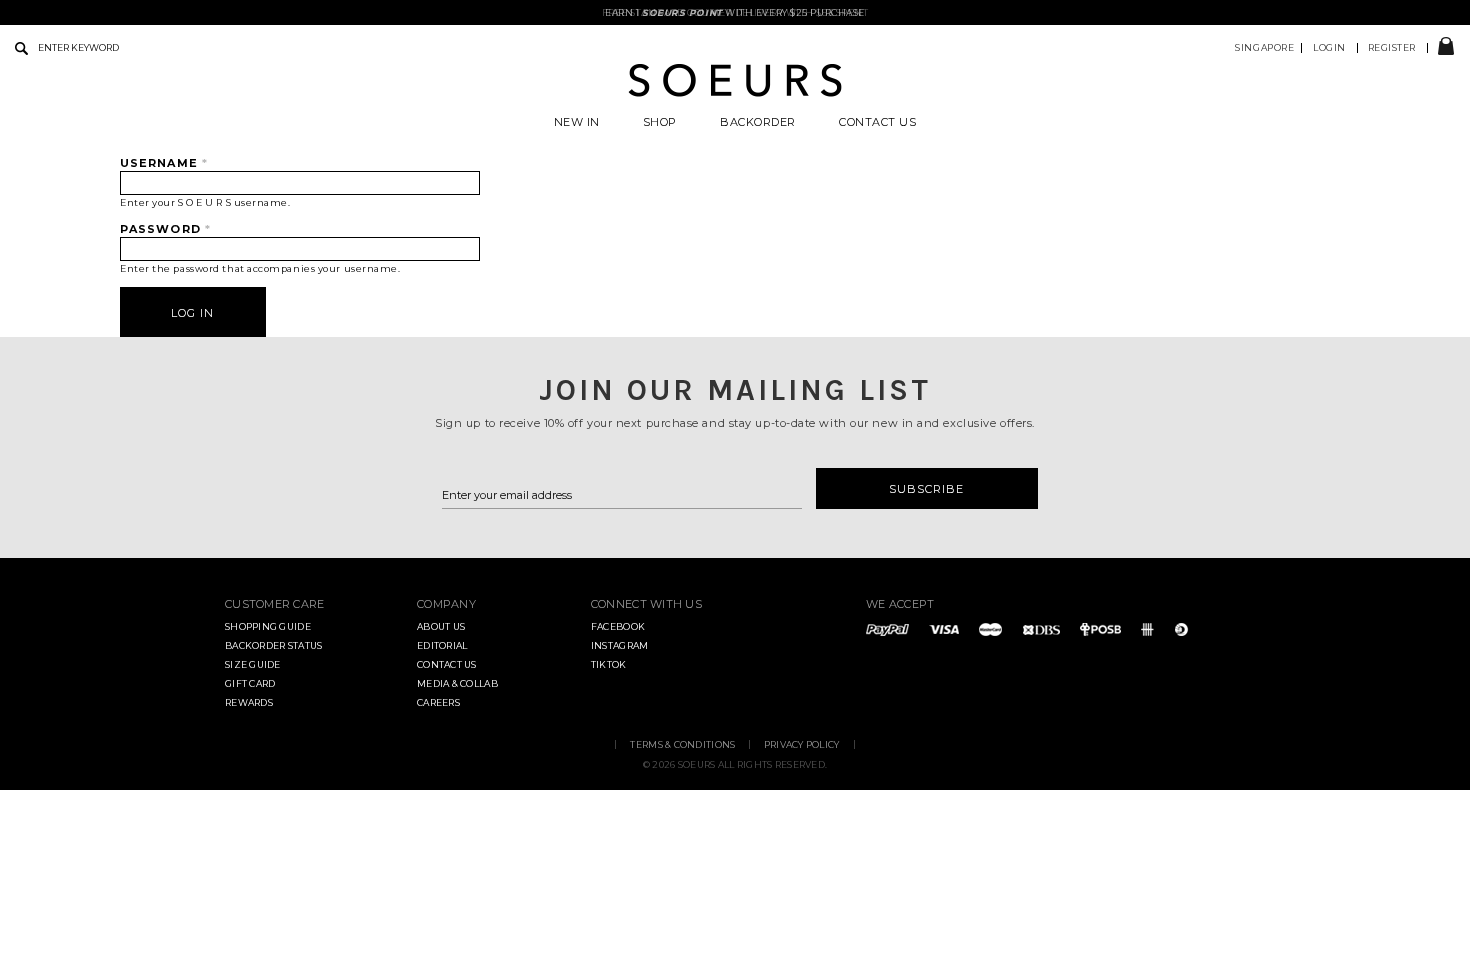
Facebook (618, 626)
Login (1329, 47)
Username (164, 163)
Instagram (619, 645)
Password (165, 229)
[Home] (735, 94)
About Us (441, 626)
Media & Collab (457, 683)
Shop (660, 122)
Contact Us (878, 122)
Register (1392, 47)
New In (577, 122)
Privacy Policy (802, 744)
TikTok (609, 664)
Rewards (249, 702)
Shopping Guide (268, 626)
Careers (438, 702)
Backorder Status (273, 645)
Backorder (758, 122)
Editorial (442, 645)
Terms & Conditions (682, 744)
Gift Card (250, 683)
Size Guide (253, 664)
